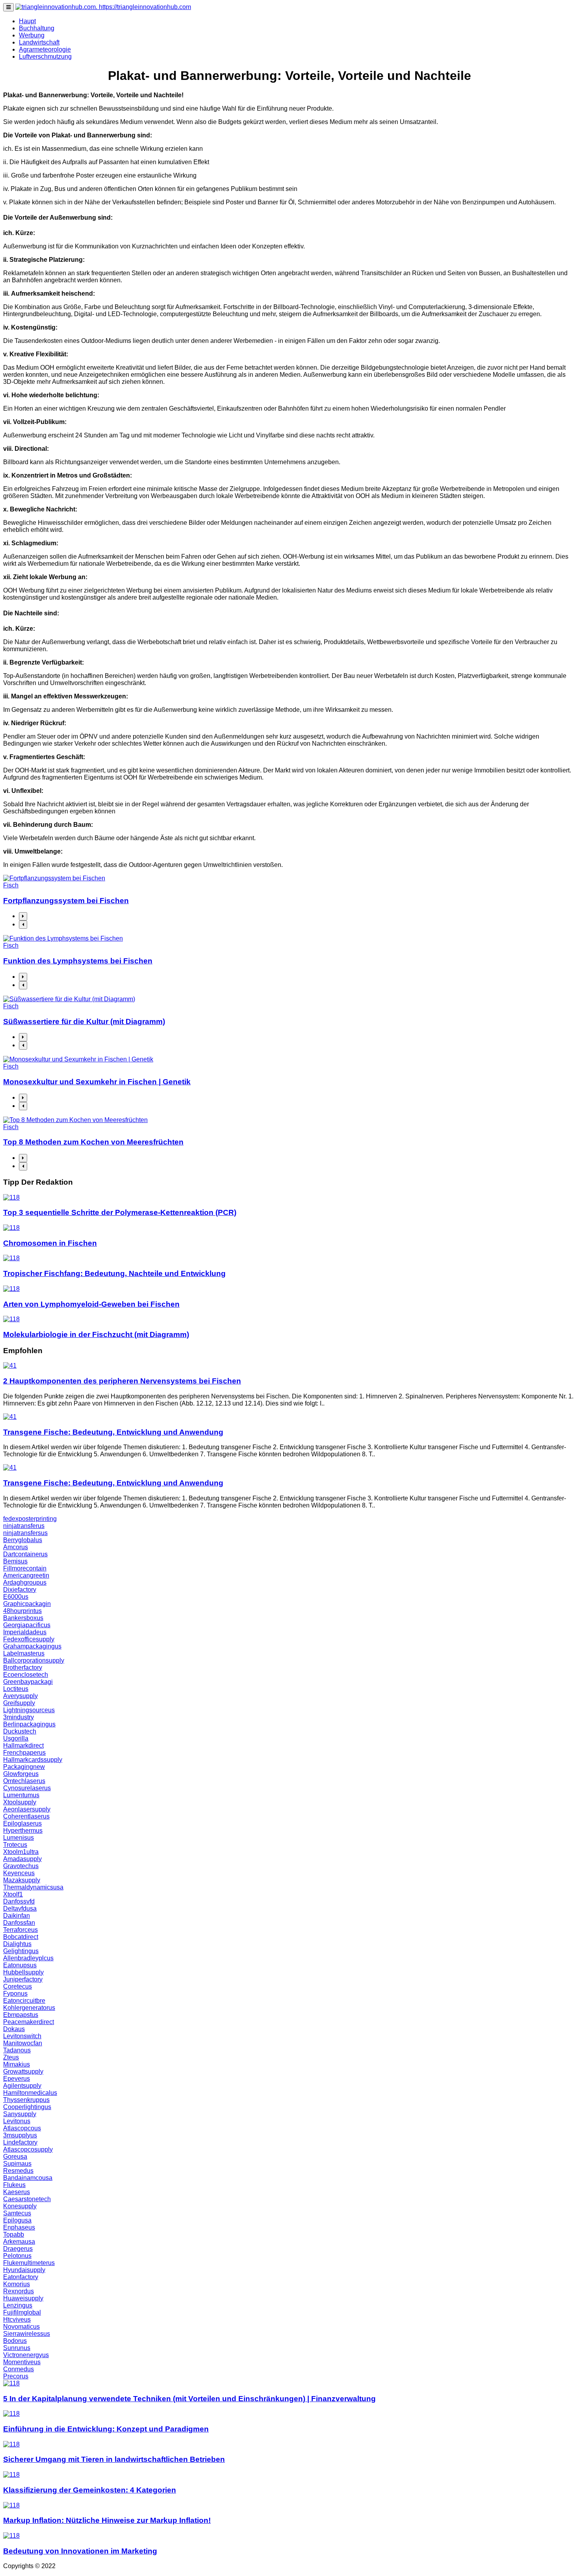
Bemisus (15, 1561)
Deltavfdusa (20, 1908)
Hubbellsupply (23, 1972)
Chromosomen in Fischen (50, 1243)
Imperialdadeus (25, 1632)
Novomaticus (21, 2327)
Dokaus (14, 2029)
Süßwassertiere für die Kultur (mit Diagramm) (84, 1021)
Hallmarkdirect (23, 1745)
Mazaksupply (22, 1880)
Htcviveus (17, 2320)
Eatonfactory (21, 2277)
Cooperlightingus (27, 2107)
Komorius (17, 2284)
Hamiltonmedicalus (30, 2093)
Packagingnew (24, 1767)
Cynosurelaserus (27, 1788)
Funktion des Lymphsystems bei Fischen (78, 961)
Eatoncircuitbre (24, 2001)
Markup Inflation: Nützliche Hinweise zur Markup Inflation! (107, 2520)
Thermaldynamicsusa (33, 1887)
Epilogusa (17, 2220)
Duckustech (20, 1731)
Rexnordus (19, 2291)
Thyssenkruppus (26, 2100)
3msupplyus (20, 2135)
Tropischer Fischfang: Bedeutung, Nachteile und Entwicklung (114, 1273)
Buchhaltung (37, 28)
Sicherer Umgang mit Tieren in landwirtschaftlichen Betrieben (114, 2459)
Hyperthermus (23, 1831)
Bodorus (15, 2341)
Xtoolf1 (13, 1894)
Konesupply (20, 2206)
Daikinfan (17, 1916)
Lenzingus (18, 2305)
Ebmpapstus (21, 2015)
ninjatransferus (24, 1526)
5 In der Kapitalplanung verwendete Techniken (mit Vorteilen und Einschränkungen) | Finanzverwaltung (189, 2399)
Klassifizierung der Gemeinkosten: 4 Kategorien (90, 2490)
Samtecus (17, 2213)
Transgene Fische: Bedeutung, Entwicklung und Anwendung (113, 1432)
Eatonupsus (20, 1965)
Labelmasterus (24, 1653)
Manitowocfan (23, 2043)
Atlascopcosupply (28, 2149)
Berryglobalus (23, 1540)
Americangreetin (26, 1575)
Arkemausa (19, 2242)
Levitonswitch (22, 2036)
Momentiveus (22, 2362)
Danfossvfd (19, 1901)
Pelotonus (17, 2256)
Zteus (11, 2057)
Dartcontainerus (25, 1554)
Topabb (14, 2234)
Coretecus (18, 1986)
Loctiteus (16, 1689)
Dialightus (17, 1944)
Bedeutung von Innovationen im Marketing (80, 2551)
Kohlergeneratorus (29, 2008)
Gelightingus (21, 1951)
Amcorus (16, 1547)
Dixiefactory (20, 1590)
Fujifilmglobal (22, 2312)
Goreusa (15, 2157)
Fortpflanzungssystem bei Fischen (66, 901)
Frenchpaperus (24, 1753)
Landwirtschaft (39, 42)
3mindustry (19, 1717)
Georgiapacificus (27, 1625)
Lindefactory (20, 2142)
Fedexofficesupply (29, 1639)
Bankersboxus (23, 1618)
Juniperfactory (23, 1979)
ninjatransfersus (25, 1533)
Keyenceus (19, 1873)
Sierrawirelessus (27, 2334)
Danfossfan (19, 1923)
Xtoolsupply (20, 1802)
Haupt (27, 21)
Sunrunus (17, 2348)
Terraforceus (20, 1930)
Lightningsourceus (29, 1710)
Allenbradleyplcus (28, 1958)
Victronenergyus (26, 2355)
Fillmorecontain (25, 1568)
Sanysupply (20, 2114)
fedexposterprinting (30, 1519)
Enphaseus (19, 2227)
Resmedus (18, 2171)
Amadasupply (22, 1859)
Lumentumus (21, 1795)
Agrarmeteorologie (45, 49)
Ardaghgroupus (25, 1582)
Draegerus (18, 2249)
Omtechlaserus (24, 1781)
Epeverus (17, 2079)
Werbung (32, 35)
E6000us (16, 1597)
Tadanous (17, 2050)
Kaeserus (17, 2192)
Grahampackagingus (32, 1646)
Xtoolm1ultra (21, 1852)
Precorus (16, 2376)
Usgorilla (16, 1738)
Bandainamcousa (28, 2178)
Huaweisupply (23, 2298)
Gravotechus (21, 1866)
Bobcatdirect (21, 1937)
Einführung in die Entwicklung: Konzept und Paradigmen (106, 2429)
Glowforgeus (21, 1774)
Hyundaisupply (24, 2270)
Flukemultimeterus (29, 2263)
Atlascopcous (22, 2128)
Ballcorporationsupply (34, 1660)
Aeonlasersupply (27, 1809)
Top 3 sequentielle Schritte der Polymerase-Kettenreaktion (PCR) (120, 1212)
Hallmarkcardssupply (33, 1760)
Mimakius (17, 2064)
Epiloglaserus (22, 1823)
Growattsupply (23, 2071)
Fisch (11, 885)
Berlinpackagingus (29, 1724)
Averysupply (20, 1696)
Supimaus (17, 2164)
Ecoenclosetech (26, 1675)
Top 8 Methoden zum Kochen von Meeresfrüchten (93, 1142)
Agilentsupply (22, 2086)
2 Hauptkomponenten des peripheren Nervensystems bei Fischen (122, 1381)
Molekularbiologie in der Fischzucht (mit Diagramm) (96, 1334)
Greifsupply (19, 1703)
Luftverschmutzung (45, 56)
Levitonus (17, 2121)
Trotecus (15, 1845)
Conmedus (19, 2369)
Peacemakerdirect (29, 2022)
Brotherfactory (23, 1668)
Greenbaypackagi (28, 1682)
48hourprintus (22, 1611)
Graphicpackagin (27, 1604)
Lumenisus (19, 1838)
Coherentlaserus (26, 1816)
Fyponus (15, 1994)
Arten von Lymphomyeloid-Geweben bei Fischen (91, 1304)
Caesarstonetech (27, 2199)
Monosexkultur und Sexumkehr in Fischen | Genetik (97, 1082)
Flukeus (14, 2185)
